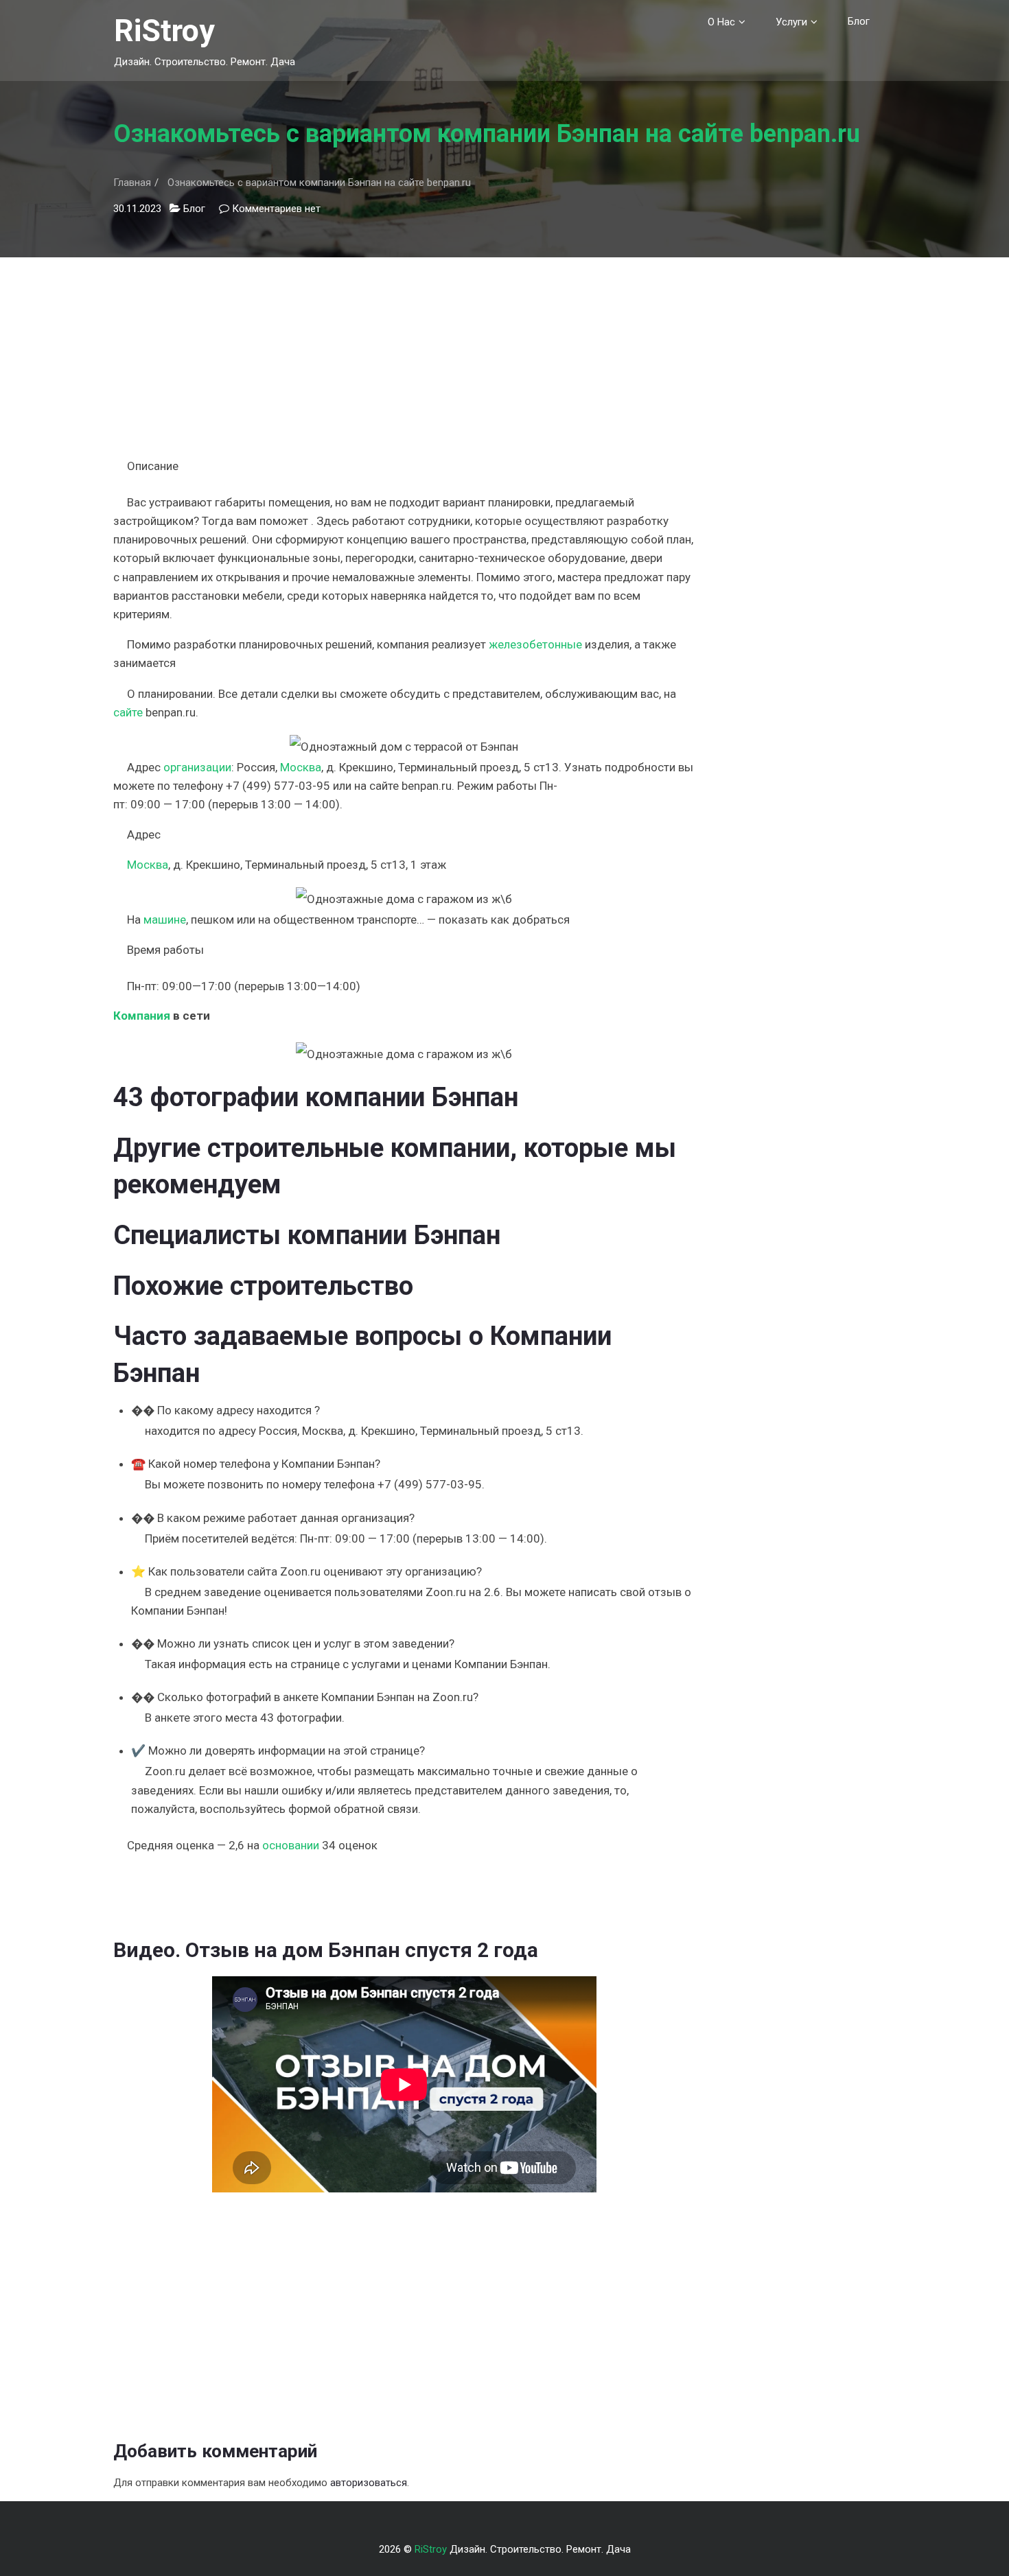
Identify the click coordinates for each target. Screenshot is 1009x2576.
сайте (128, 712)
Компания (142, 1016)
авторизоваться (369, 2483)
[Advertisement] (404, 353)
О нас (721, 22)
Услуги (791, 22)
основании (291, 1845)
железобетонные (535, 644)
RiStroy (164, 31)
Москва (301, 767)
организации (197, 767)
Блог (859, 21)
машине (165, 920)
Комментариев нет (276, 209)
